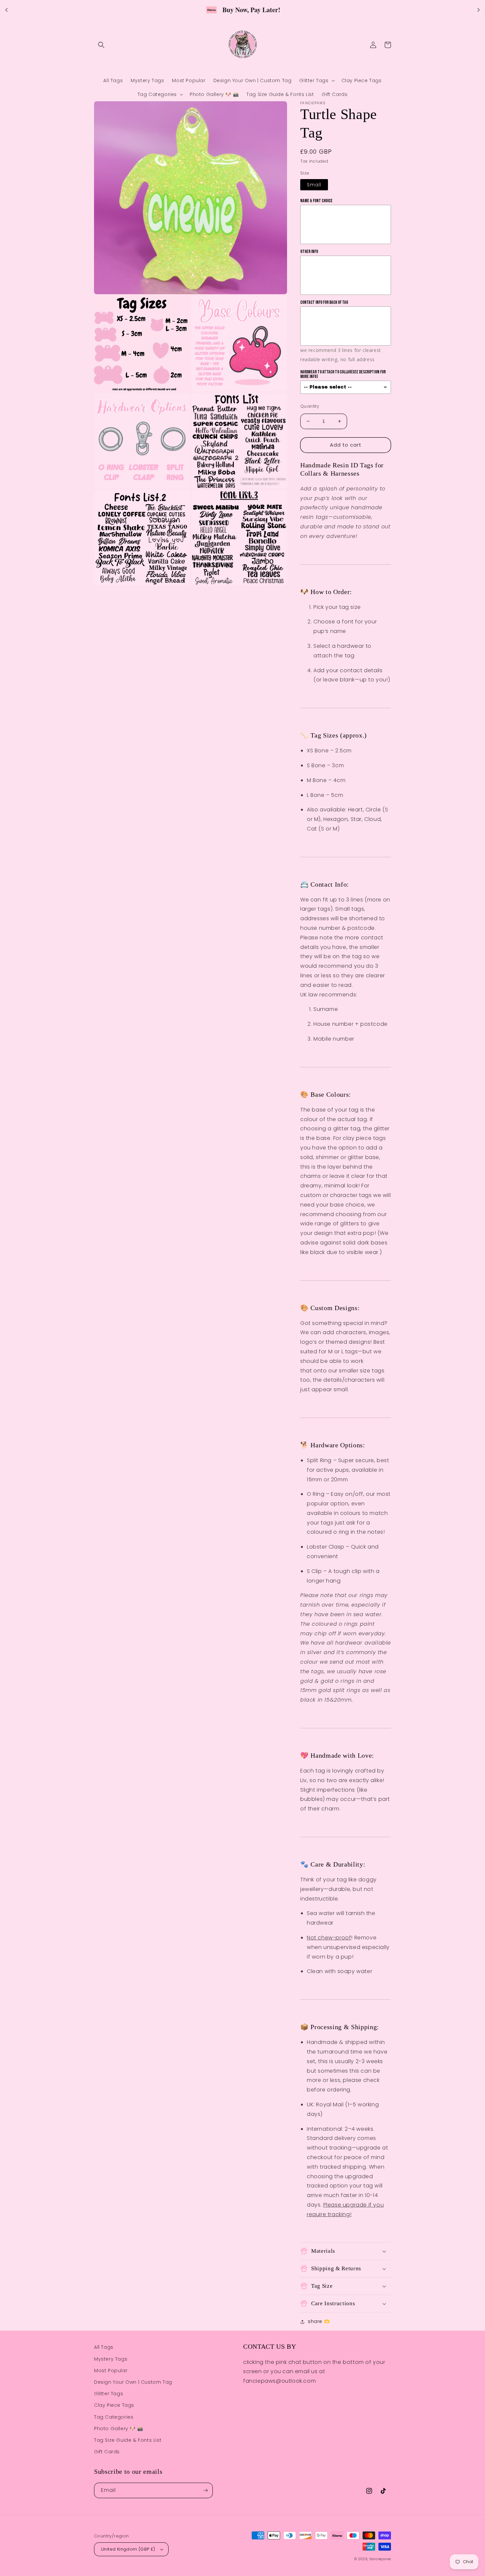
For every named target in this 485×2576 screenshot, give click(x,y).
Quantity (310, 406)
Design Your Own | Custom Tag (133, 2382)
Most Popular (111, 2371)
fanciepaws (380, 2559)
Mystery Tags (111, 2359)
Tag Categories (114, 2417)
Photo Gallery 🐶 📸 (118, 2429)
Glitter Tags (109, 2394)
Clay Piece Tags (114, 2405)
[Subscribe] (205, 2490)
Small (314, 185)
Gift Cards (107, 2452)
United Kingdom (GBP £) (128, 2549)
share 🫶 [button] (319, 2321)
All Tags (104, 2347)
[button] (101, 45)
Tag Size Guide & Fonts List (128, 2440)
